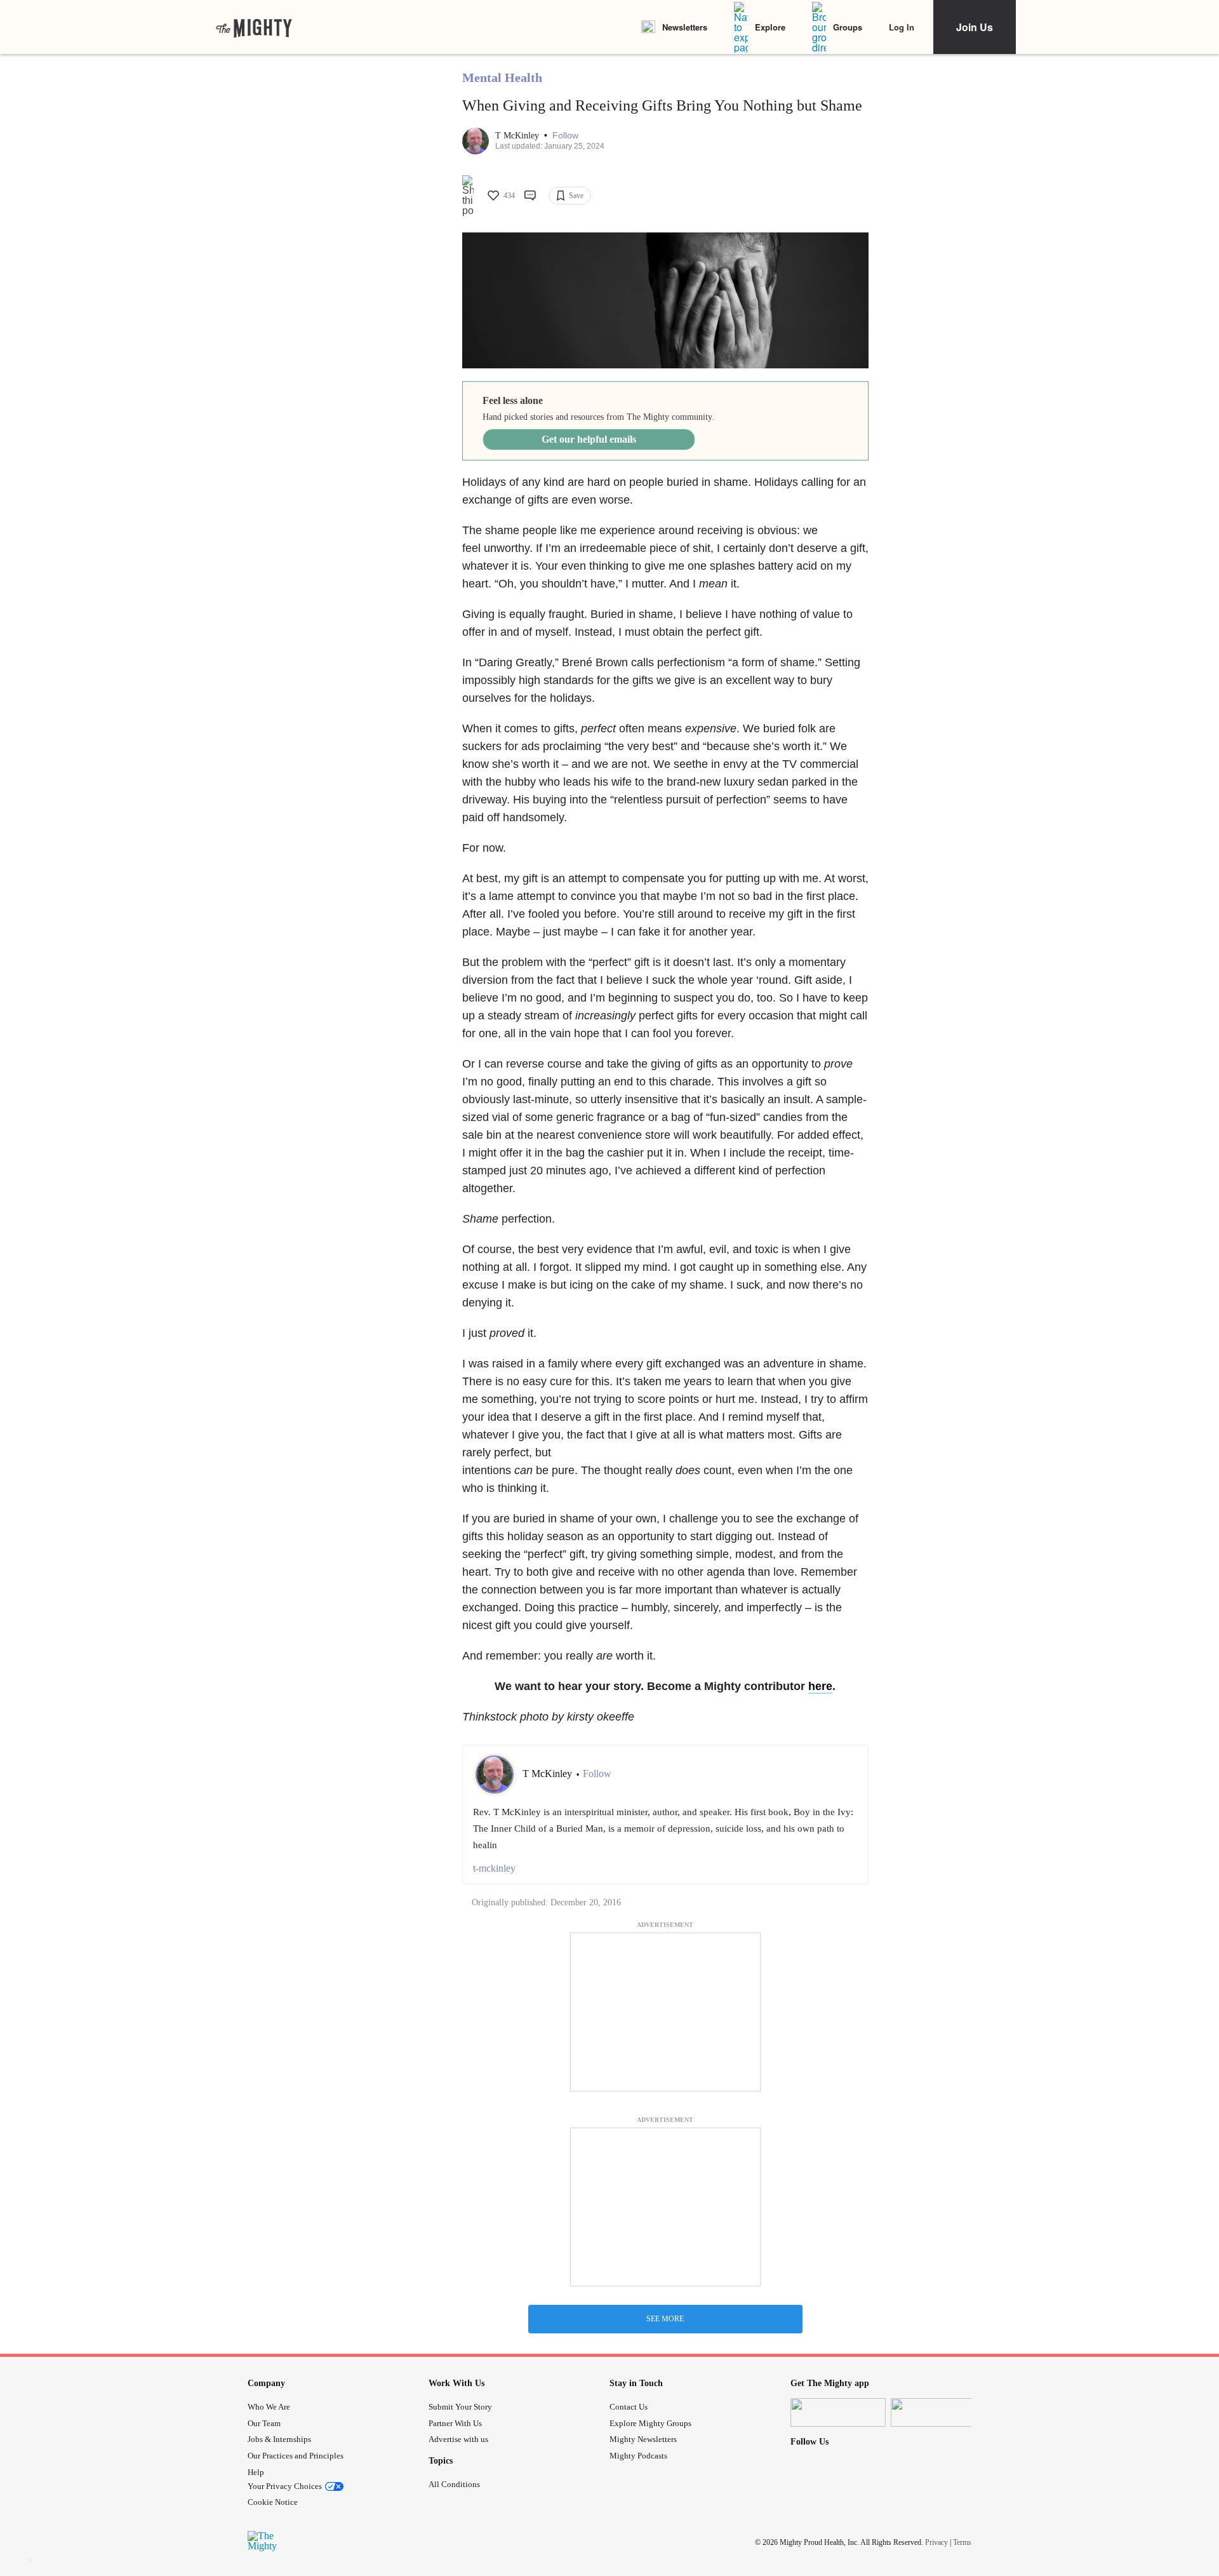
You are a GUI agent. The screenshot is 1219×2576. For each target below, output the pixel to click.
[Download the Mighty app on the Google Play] (938, 2412)
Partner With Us (455, 2423)
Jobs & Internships (279, 2439)
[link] (254, 27)
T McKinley (518, 136)
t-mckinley (494, 1868)
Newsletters (685, 27)
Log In (902, 27)
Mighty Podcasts (638, 2456)
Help (256, 2472)
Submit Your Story (460, 2407)
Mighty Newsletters (643, 2439)
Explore (770, 27)
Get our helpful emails (589, 439)
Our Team (264, 2423)
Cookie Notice (273, 2502)
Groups (848, 27)
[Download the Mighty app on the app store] (838, 2412)
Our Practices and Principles (296, 2456)
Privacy (936, 2542)
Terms (962, 2542)
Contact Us (629, 2407)
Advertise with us (458, 2439)
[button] (565, 136)
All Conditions (454, 2484)
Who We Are (269, 2407)
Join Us (975, 27)
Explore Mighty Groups (650, 2423)
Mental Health (502, 77)
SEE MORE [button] (665, 2319)
